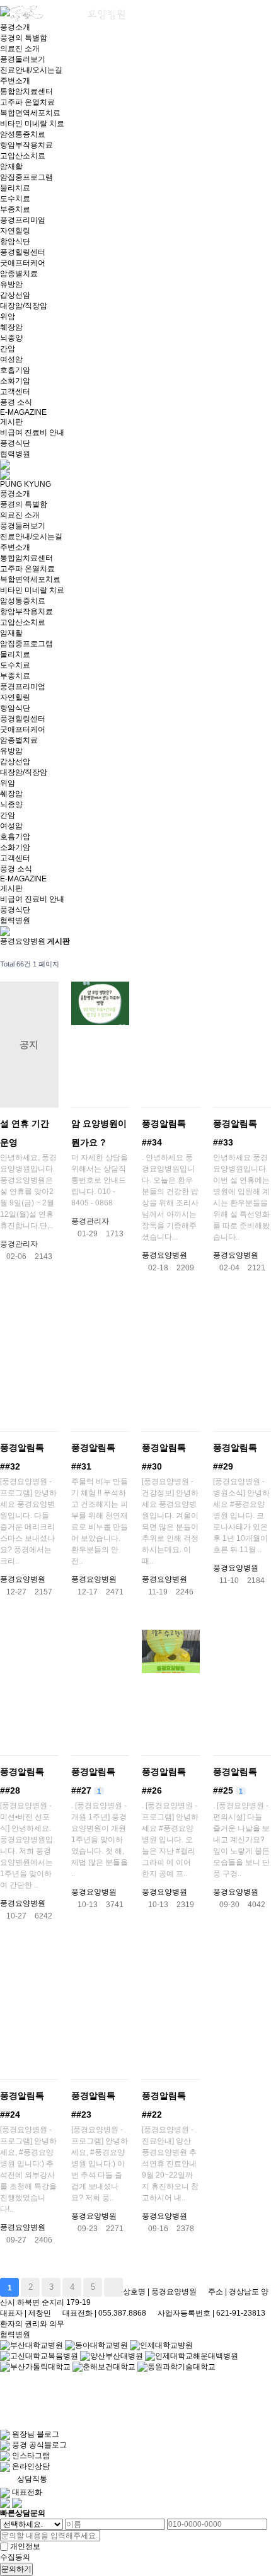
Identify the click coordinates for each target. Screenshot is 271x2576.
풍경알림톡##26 (164, 1781)
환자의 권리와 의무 (32, 2324)
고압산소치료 (23, 156)
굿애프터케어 (23, 263)
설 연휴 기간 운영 (25, 1133)
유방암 (11, 284)
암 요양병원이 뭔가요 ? (99, 1133)
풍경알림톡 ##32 (22, 1457)
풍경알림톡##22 (164, 2105)
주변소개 (15, 81)
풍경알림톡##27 (93, 1781)
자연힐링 (15, 231)
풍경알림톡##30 (164, 1457)
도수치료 (15, 199)
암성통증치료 (23, 134)
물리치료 (15, 188)
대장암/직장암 (24, 306)
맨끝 (113, 2287)
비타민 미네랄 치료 (32, 124)
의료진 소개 (20, 49)
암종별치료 (19, 274)
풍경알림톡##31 (93, 1457)
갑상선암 (15, 295)
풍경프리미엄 (23, 220)
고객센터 (15, 392)
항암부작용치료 (26, 145)
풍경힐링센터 (23, 252)
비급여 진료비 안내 (32, 432)
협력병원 (15, 454)
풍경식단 (15, 443)
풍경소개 (15, 27)
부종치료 (15, 209)
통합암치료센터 (26, 91)
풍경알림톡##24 (22, 2105)
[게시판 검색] (258, 964)
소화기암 (15, 381)
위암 (8, 316)
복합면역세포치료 (30, 113)
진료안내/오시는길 (31, 70)
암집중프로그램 (26, 177)
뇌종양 (11, 338)
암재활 (11, 166)
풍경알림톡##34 (164, 1133)
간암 (8, 349)
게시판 (11, 422)
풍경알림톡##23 (93, 2105)
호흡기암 (15, 370)
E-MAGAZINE (23, 412)
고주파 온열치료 (27, 102)
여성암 (11, 359)
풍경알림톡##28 (22, 1781)
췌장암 (11, 327)
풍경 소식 (16, 402)
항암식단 (15, 241)
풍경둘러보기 (23, 59)
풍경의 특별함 (24, 38)
